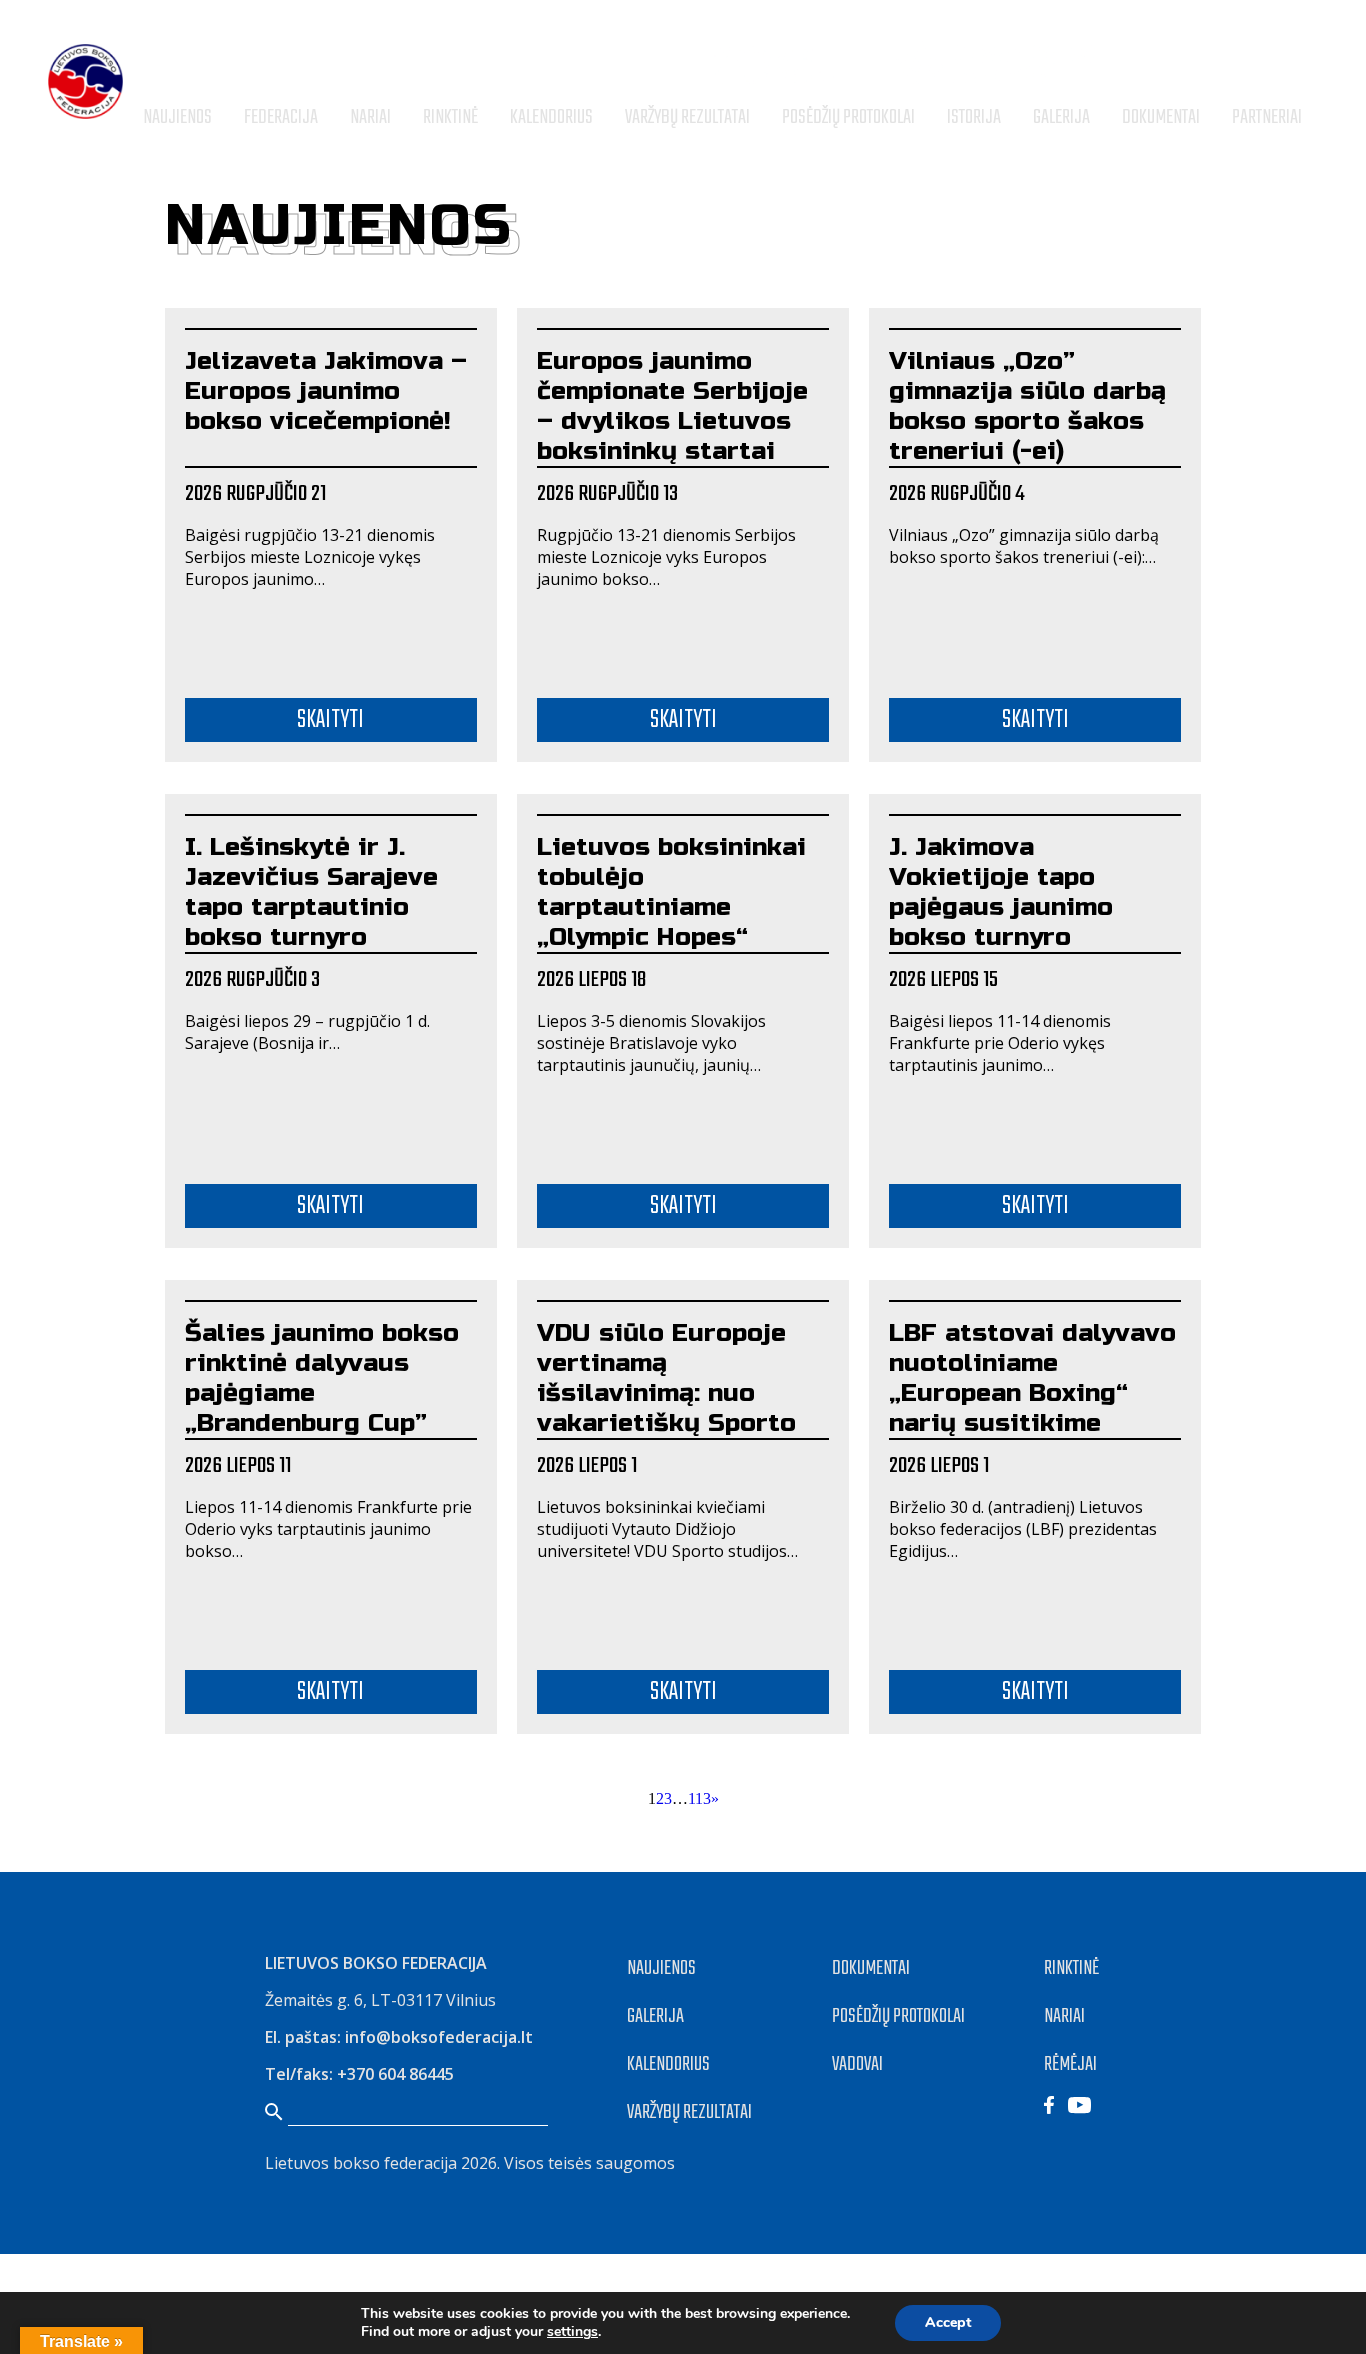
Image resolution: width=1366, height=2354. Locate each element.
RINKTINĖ (1071, 1968)
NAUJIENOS (661, 1968)
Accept (948, 2322)
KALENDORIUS (668, 2064)
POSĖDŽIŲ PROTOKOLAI (898, 2016)
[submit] (1309, 66)
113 (699, 1798)
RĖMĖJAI (1070, 2064)
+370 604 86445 (395, 2074)
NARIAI (1064, 2016)
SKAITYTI (330, 720)
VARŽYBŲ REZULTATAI (689, 2112)
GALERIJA (655, 2016)
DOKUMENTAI (871, 1968)
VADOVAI (857, 2064)
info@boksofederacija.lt (439, 2037)
